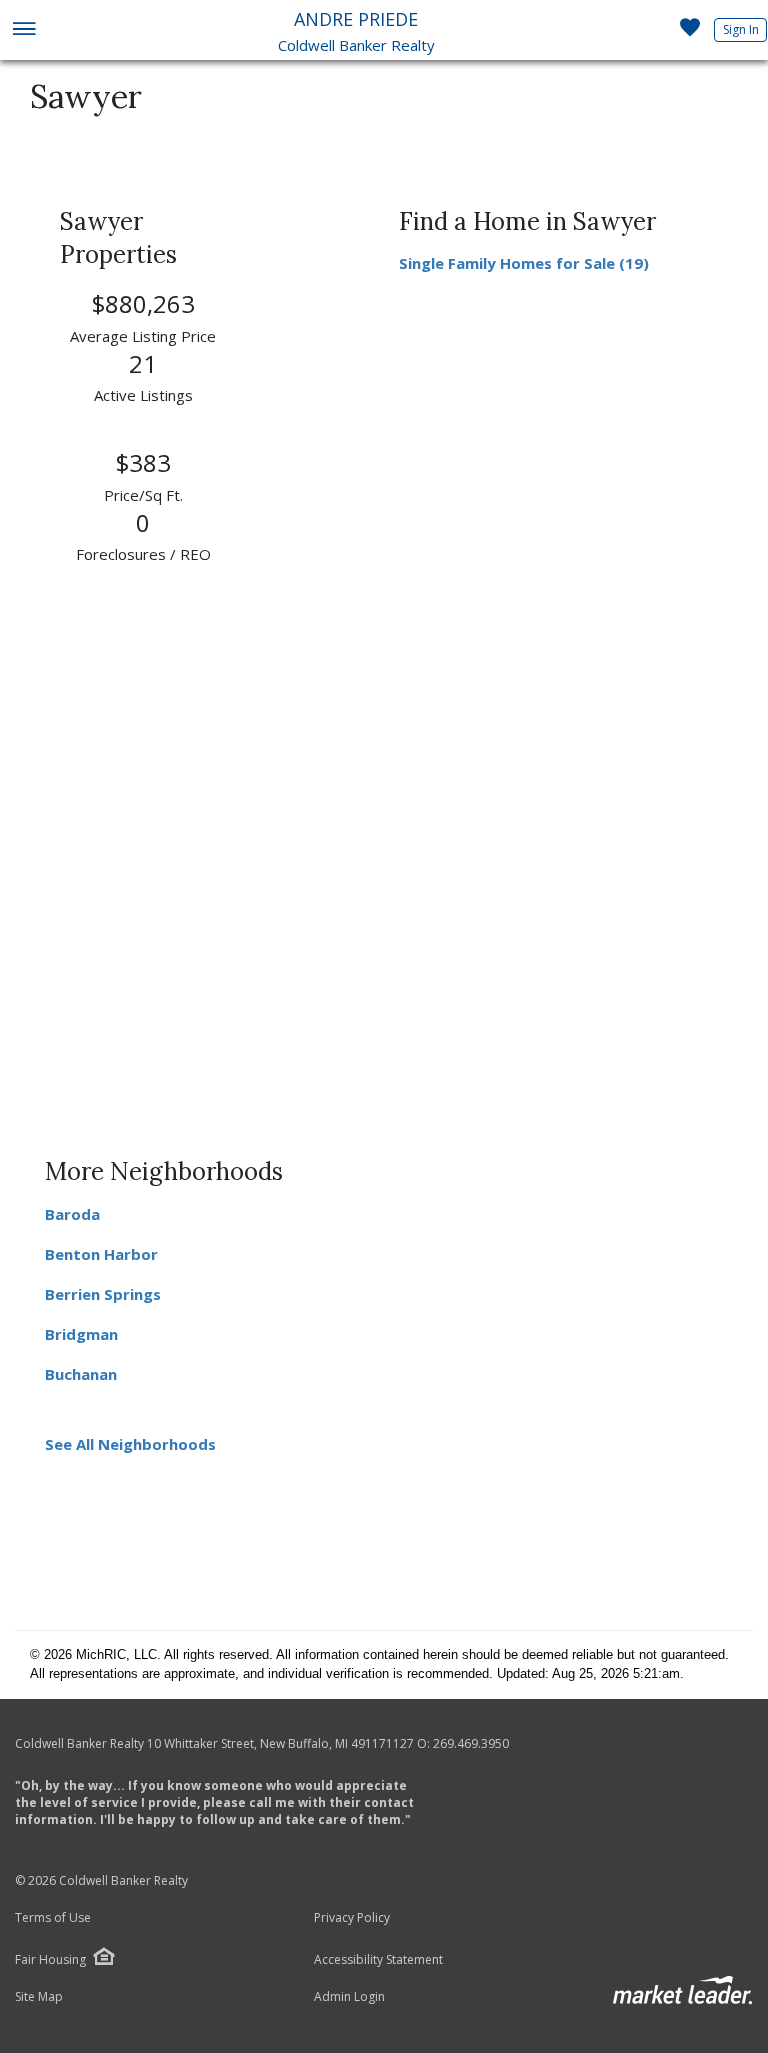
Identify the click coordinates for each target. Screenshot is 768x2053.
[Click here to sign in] (690, 33)
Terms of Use (53, 1918)
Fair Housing (50, 1959)
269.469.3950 (471, 1743)
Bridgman (81, 1334)
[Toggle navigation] (23, 30)
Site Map (39, 1997)
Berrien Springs (103, 1294)
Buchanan (81, 1374)
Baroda (72, 1214)
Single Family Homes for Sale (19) (524, 263)
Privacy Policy (352, 1918)
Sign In (741, 29)
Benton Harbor (101, 1254)
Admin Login (349, 1997)
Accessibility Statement (378, 1960)
